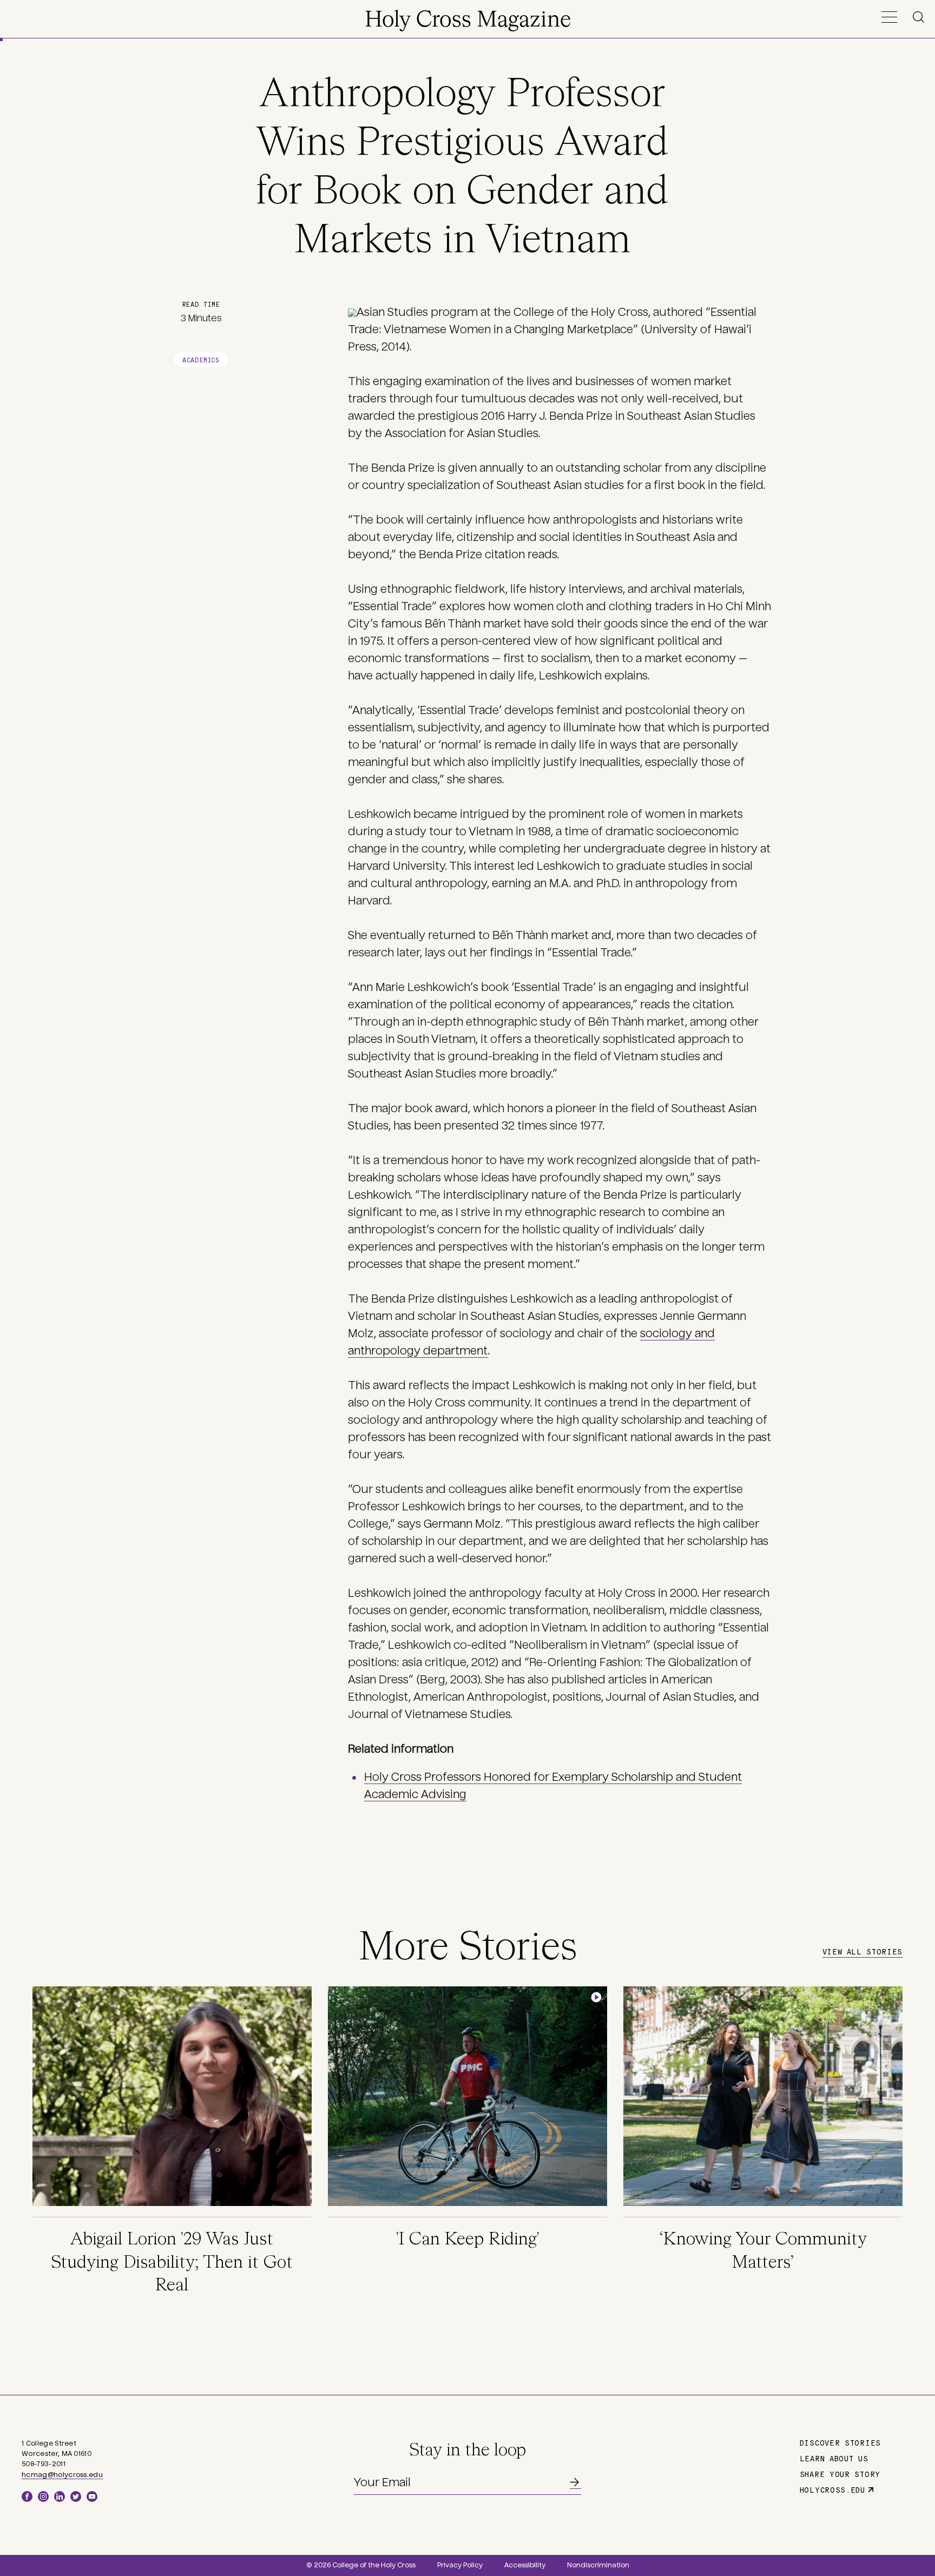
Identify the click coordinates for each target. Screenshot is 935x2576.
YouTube (92, 2496)
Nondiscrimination (598, 2565)
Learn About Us (834, 2458)
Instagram (43, 2496)
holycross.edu (832, 2489)
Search (920, 17)
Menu (889, 17)
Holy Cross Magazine (468, 21)
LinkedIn (60, 2496)
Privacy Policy (460, 2565)
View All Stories (862, 1951)
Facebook (27, 2496)
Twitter (76, 2496)
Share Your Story (840, 2474)
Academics (201, 359)
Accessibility (525, 2565)
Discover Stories (840, 2442)
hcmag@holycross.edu (62, 2475)
